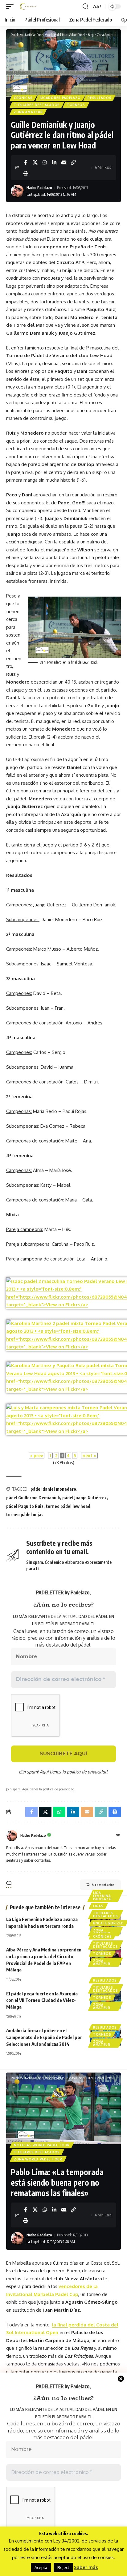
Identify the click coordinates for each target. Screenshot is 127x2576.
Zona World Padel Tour (38, 2159)
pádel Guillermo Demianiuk (33, 1498)
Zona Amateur (28, 112)
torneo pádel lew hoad (68, 1506)
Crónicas (23, 98)
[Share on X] (35, 162)
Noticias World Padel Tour (42, 2145)
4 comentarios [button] (103, 1885)
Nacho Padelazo (39, 188)
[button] (11, 6)
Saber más (86, 2567)
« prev (37, 1456)
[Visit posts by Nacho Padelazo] (12, 1836)
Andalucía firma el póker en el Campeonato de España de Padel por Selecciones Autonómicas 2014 (44, 2037)
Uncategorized (109, 1923)
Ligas (98, 1906)
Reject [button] (63, 2567)
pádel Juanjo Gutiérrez (84, 1498)
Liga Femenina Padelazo (102, 1896)
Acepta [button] (41, 2567)
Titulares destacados (37, 105)
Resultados (99, 98)
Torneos (76, 105)
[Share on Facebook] (26, 162)
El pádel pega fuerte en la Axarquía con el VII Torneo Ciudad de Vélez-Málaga (42, 2000)
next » (89, 1456)
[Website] (118, 1836)
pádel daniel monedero (53, 1489)
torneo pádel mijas (25, 1515)
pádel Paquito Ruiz (25, 1506)
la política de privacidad (85, 1772)
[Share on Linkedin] (54, 162)
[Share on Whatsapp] (45, 162)
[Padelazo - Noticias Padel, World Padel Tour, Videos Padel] (28, 6)
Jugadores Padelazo (60, 98)
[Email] (64, 162)
